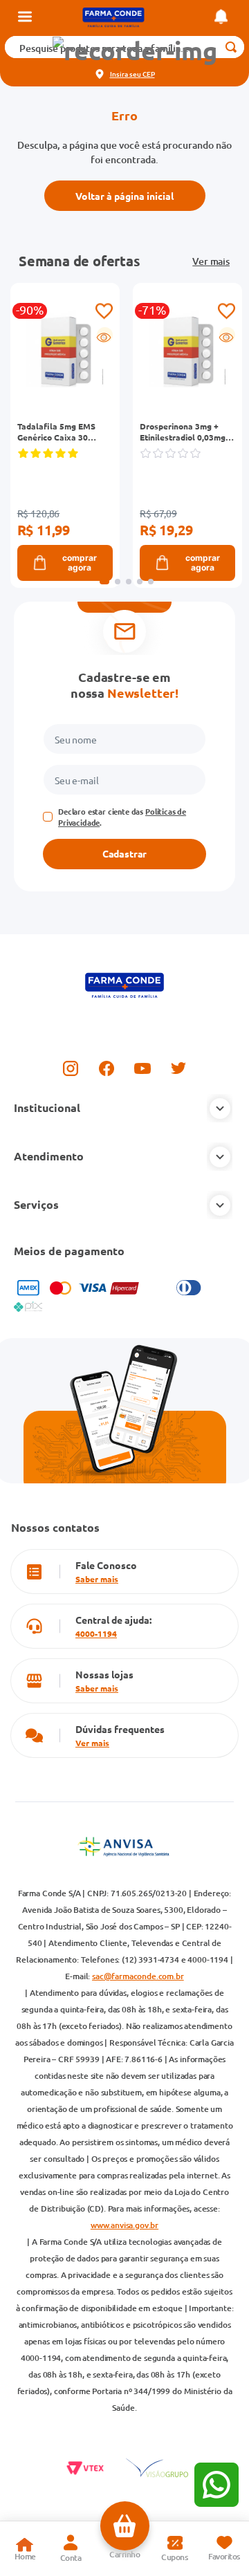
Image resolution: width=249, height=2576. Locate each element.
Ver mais (211, 261)
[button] (135, 51)
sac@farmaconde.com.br (138, 1976)
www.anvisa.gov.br (124, 2225)
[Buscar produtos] (231, 47)
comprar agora (80, 563)
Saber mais (97, 1579)
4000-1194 (96, 1633)
